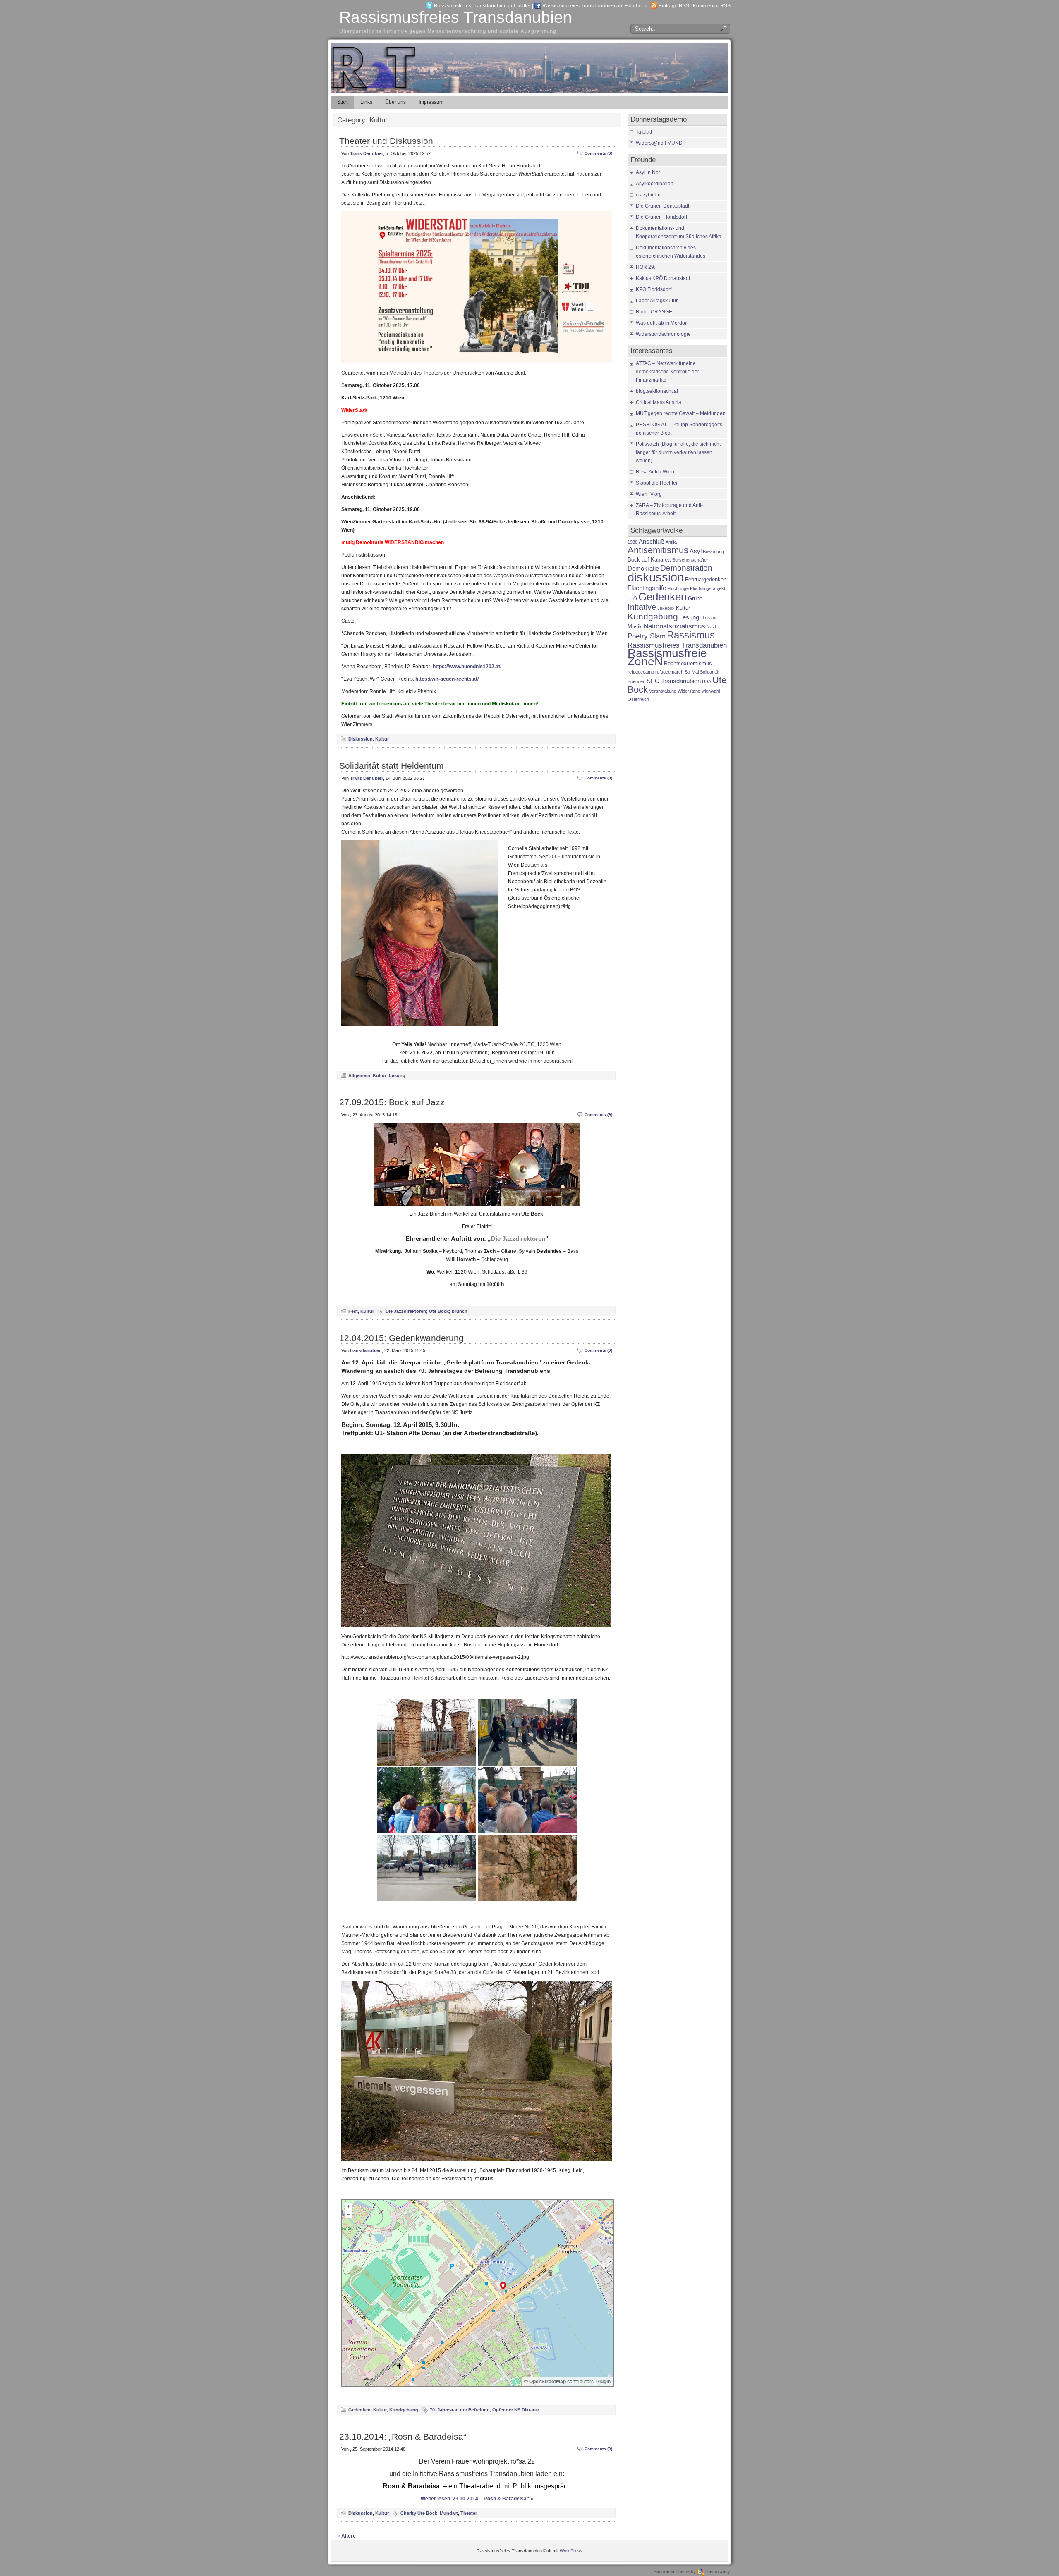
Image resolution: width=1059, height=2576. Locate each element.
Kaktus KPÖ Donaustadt (663, 278)
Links (366, 102)
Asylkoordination (655, 184)
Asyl (696, 551)
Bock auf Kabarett (649, 560)
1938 (633, 542)
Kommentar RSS (712, 6)
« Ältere (346, 2536)
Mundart (449, 2513)
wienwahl (711, 691)
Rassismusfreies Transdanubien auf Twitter (482, 6)
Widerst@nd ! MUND (659, 143)
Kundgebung (404, 2410)
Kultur (382, 739)
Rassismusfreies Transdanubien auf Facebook (595, 6)
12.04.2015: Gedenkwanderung (401, 1338)
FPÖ (632, 599)
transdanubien (366, 1350)
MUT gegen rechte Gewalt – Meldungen (681, 413)
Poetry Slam (647, 636)
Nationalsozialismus (674, 626)
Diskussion (361, 739)
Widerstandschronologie (663, 334)
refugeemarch (669, 672)
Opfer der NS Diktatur (516, 2410)
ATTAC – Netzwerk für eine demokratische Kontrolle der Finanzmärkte (667, 372)
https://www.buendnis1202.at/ (467, 667)
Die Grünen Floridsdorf (661, 217)
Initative (642, 607)
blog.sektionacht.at (657, 391)
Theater (469, 2513)
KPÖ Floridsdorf (654, 289)
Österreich (638, 699)
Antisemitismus (658, 550)
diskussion (656, 577)
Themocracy (717, 2571)
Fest (353, 1311)
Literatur (709, 618)
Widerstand (689, 691)
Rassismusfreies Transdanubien (456, 17)
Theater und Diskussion (386, 141)
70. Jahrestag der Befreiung (460, 2410)
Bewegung (713, 552)
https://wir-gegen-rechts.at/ (447, 679)
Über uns (395, 102)
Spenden (636, 681)
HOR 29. (646, 267)
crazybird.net (650, 195)
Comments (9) (598, 1115)
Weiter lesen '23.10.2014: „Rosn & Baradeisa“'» (477, 2499)
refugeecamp (641, 672)
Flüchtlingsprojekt (708, 588)
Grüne (695, 599)
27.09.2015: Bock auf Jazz (392, 1102)
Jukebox (666, 608)
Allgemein (359, 1075)
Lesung (397, 1075)
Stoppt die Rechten (657, 483)
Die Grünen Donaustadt (662, 206)
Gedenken (359, 2410)
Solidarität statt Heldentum (392, 766)
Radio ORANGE (654, 312)
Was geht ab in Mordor (661, 323)
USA (707, 681)
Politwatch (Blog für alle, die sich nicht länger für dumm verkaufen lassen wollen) (678, 452)
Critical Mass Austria (659, 402)
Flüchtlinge (678, 588)
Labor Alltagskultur (657, 301)
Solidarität (710, 672)
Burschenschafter (690, 560)
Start (342, 102)
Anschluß (652, 541)
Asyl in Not (648, 172)
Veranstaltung (663, 691)
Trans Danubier (367, 153)
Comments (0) (598, 153)
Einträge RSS (674, 6)
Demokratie (643, 568)
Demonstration (686, 568)
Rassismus (691, 635)
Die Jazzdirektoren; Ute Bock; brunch (426, 1311)
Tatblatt (644, 132)
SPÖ (653, 681)
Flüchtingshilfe (647, 588)
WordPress (571, 2551)
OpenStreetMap (547, 2382)
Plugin (603, 2382)
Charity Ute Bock (419, 2513)
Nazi (711, 627)
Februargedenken (706, 579)
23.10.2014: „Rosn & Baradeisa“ (403, 2436)
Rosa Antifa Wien (655, 472)
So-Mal (692, 672)
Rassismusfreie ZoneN (667, 657)
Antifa (671, 542)
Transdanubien (681, 681)
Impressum (431, 102)
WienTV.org (649, 494)
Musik (635, 627)
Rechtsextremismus (688, 663)
